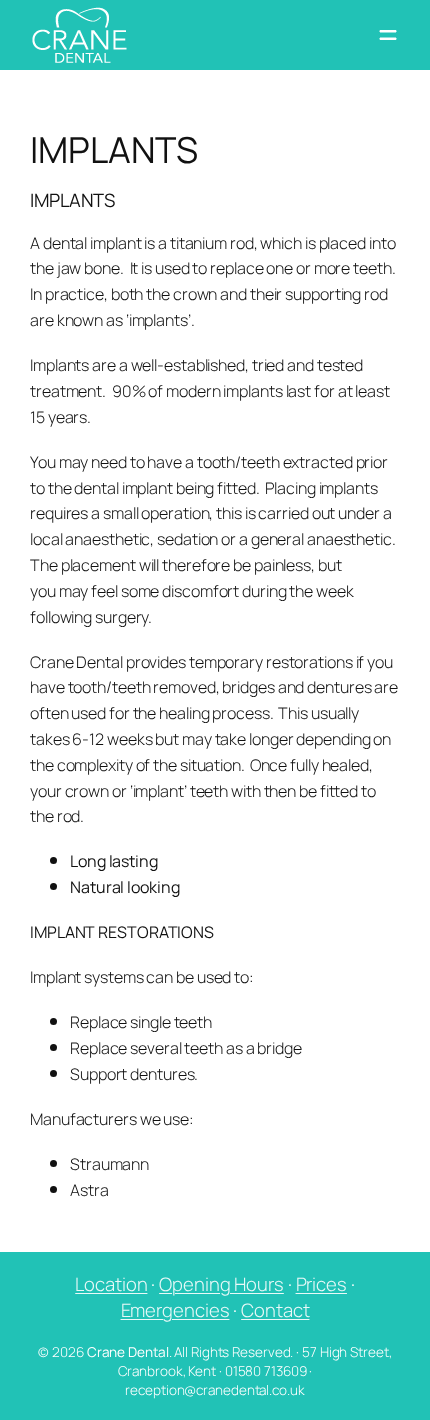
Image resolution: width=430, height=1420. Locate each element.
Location (111, 1284)
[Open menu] (388, 35)
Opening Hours (221, 1284)
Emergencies (175, 1310)
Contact (275, 1310)
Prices (321, 1284)
